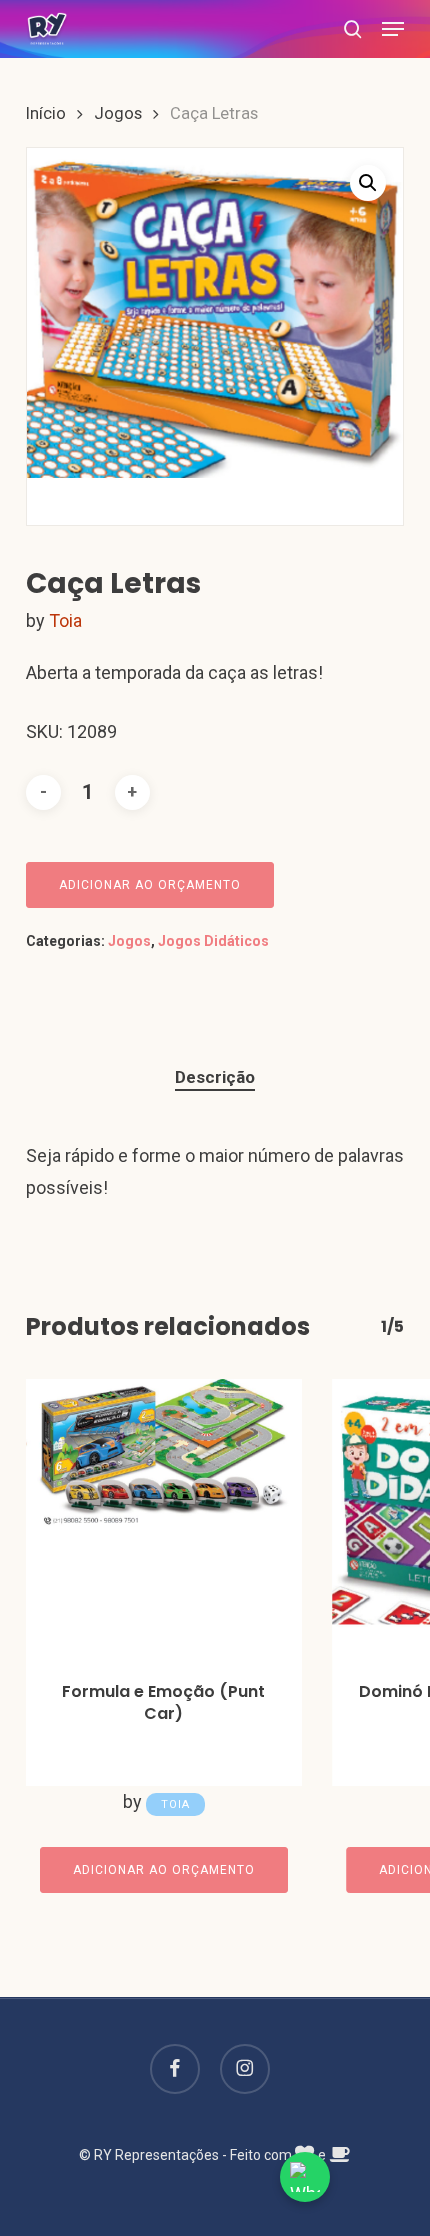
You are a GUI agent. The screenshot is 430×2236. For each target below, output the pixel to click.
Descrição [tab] (215, 1077)
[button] (393, 29)
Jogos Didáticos (213, 941)
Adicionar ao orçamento (150, 885)
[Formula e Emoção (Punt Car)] (164, 1517)
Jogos (118, 113)
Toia (65, 620)
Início (46, 113)
